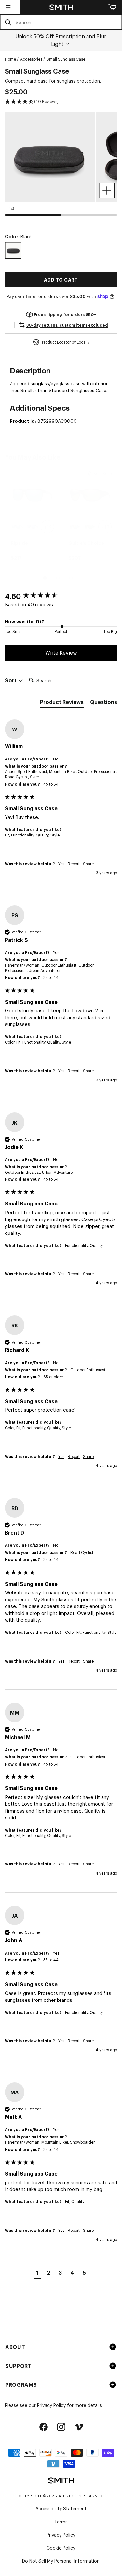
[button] (8, 7)
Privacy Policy (51, 2405)
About (15, 2347)
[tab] (62, 703)
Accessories (31, 59)
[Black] (13, 250)
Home (10, 59)
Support (18, 2366)
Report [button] (74, 864)
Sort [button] (11, 680)
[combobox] (61, 22)
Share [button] (88, 864)
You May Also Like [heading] (33, 457)
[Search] (8, 22)
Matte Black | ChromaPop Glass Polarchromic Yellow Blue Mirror (75, 527)
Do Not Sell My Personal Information (61, 2561)
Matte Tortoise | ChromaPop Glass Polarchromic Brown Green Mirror (90, 527)
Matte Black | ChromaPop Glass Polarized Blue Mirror (17, 527)
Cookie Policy (61, 2547)
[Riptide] (32, 495)
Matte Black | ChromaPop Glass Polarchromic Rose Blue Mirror (32, 527)
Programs (21, 2384)
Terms (61, 2521)
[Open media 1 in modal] (107, 191)
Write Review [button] (61, 652)
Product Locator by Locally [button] (66, 342)
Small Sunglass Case (66, 59)
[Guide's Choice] (90, 495)
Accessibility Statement (61, 2508)
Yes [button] (61, 864)
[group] (32, 517)
